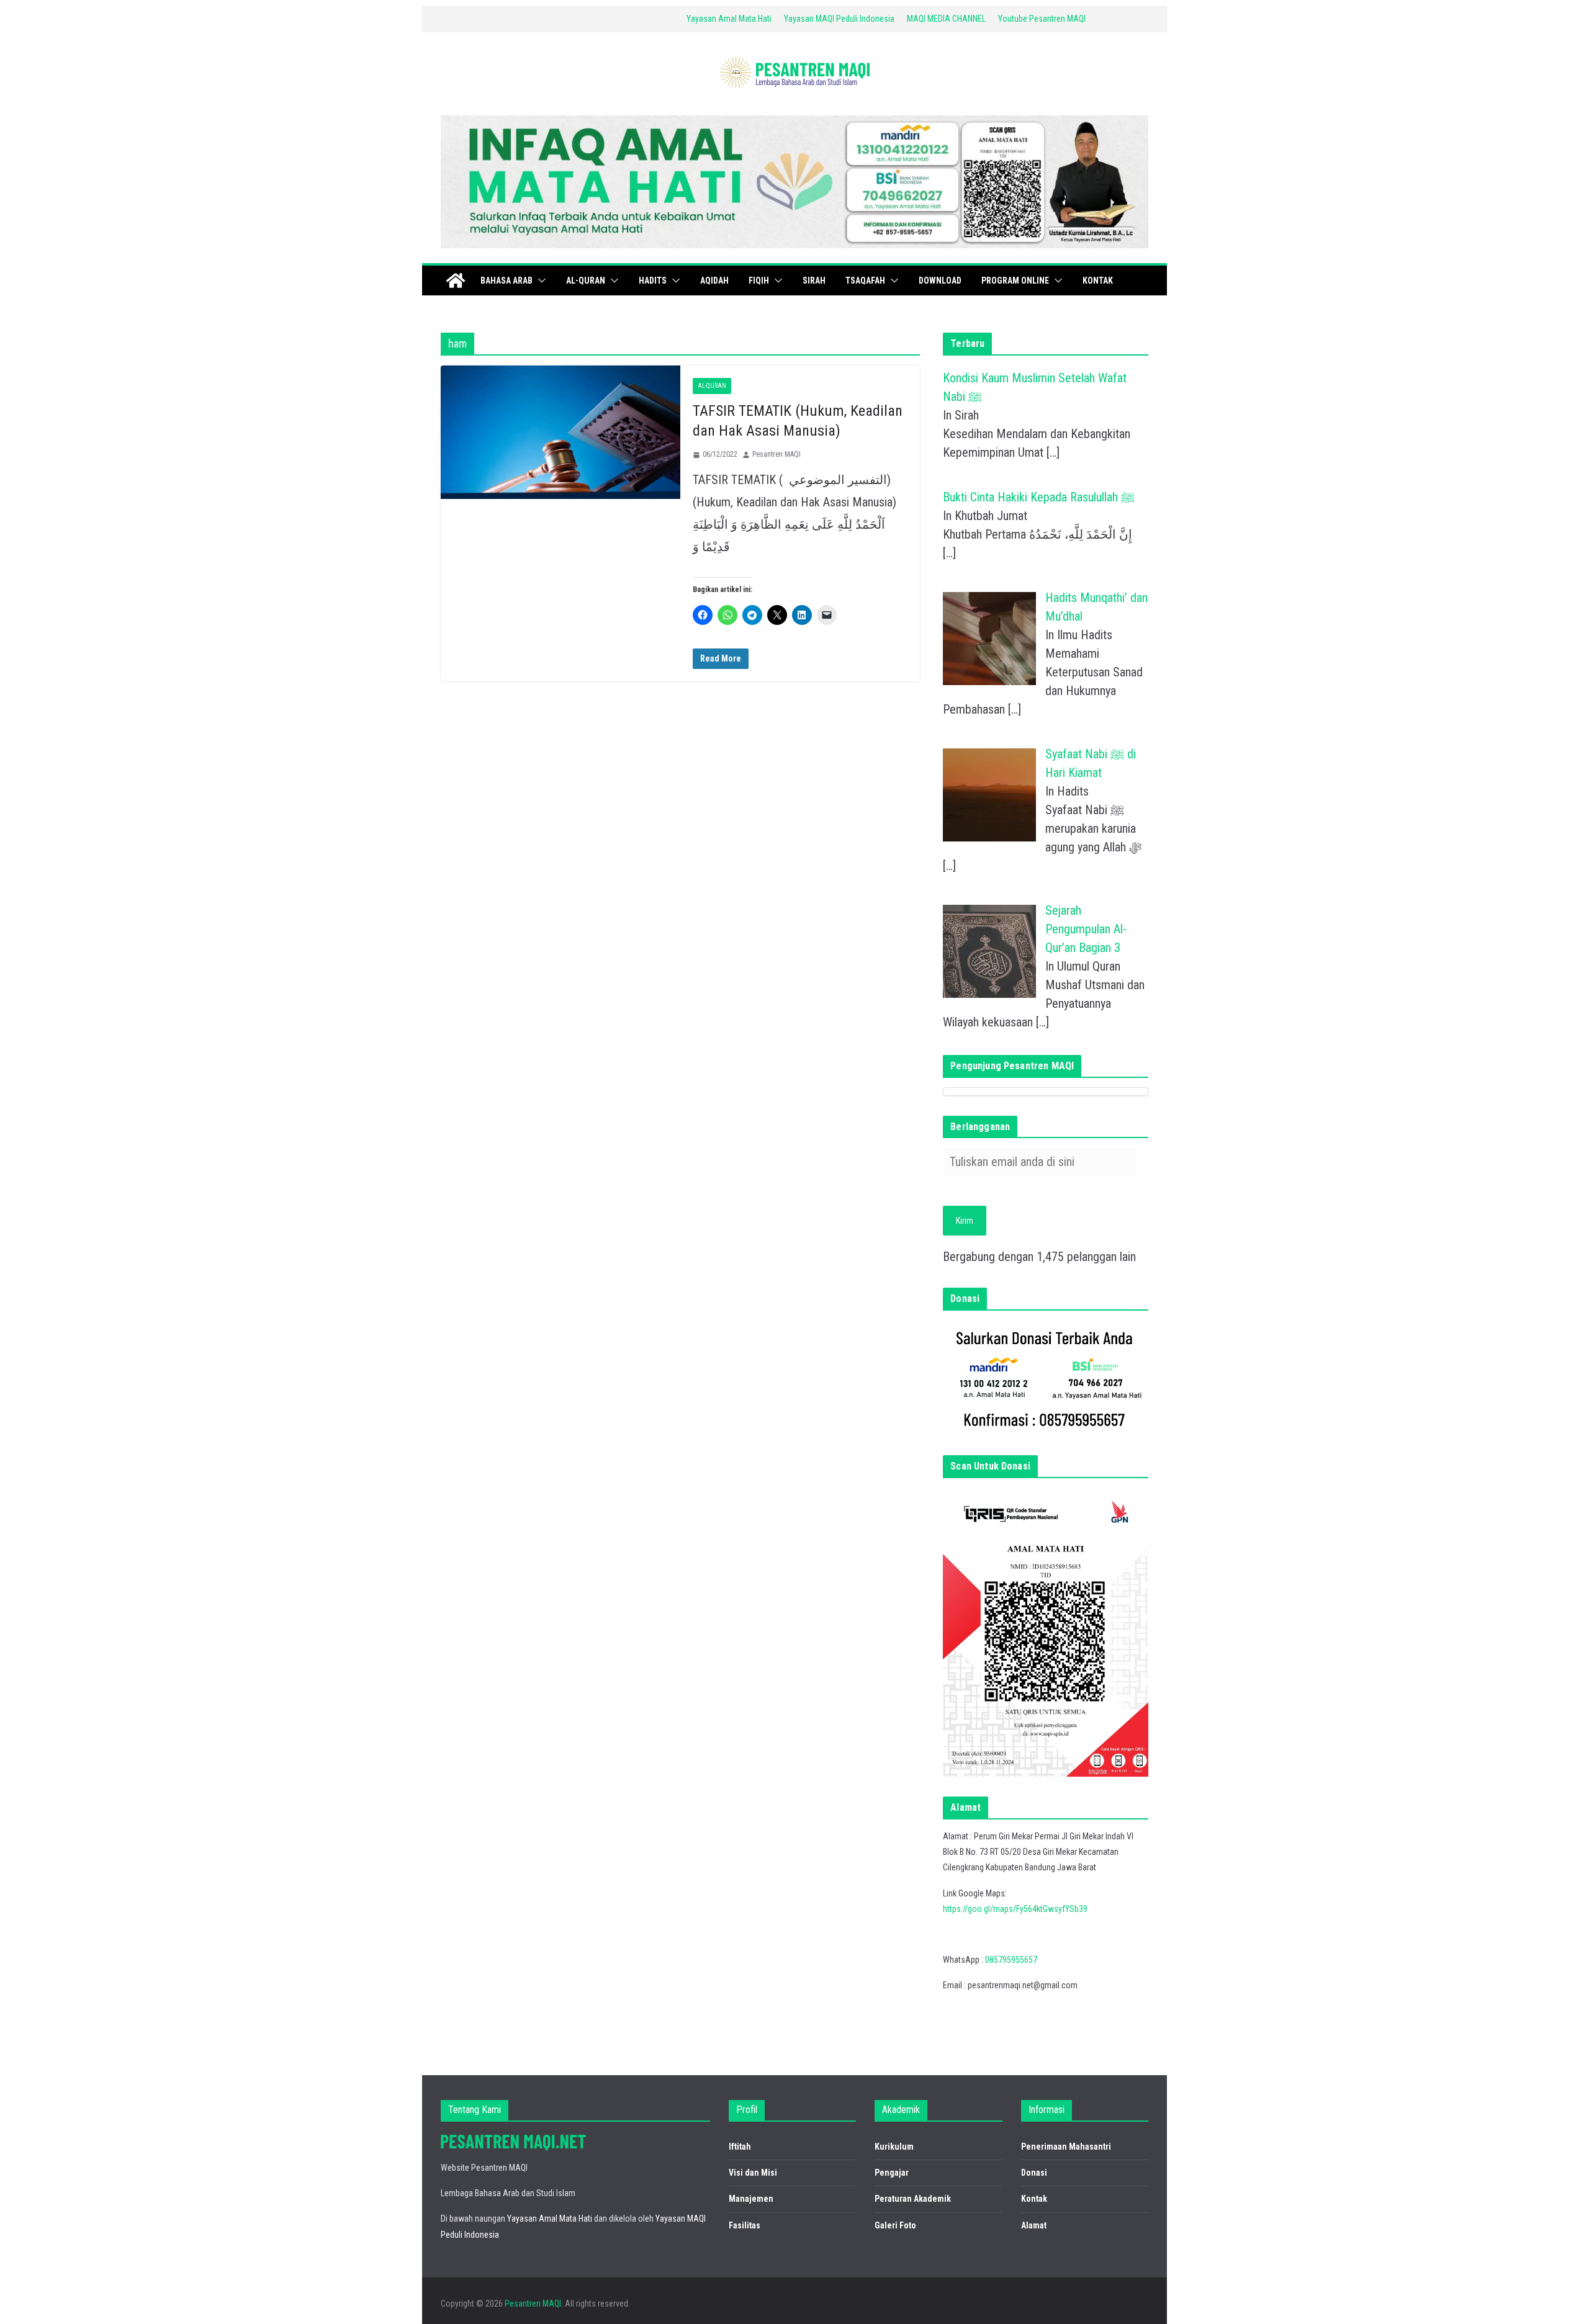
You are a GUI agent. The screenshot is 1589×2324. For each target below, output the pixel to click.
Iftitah (740, 2147)
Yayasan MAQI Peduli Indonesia (839, 19)
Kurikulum (894, 2147)
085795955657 (1011, 1960)
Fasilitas (745, 2225)
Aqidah (714, 280)
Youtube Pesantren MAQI (1042, 19)
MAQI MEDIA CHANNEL (946, 19)
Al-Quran (586, 280)
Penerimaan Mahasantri (1066, 2147)
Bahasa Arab (506, 280)
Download (940, 280)
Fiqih (759, 280)
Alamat (1034, 2225)
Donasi (1034, 2173)
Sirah (814, 280)
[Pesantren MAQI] (456, 280)
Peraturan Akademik (913, 2199)
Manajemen (751, 2199)
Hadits (653, 280)
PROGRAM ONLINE (1015, 280)
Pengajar (892, 2173)
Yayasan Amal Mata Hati (729, 19)
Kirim (965, 1221)
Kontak (1098, 280)
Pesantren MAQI (776, 454)
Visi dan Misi (753, 2173)
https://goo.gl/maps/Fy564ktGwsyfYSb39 (1015, 1909)
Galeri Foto (895, 2225)
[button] (539, 280)
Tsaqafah (865, 280)
